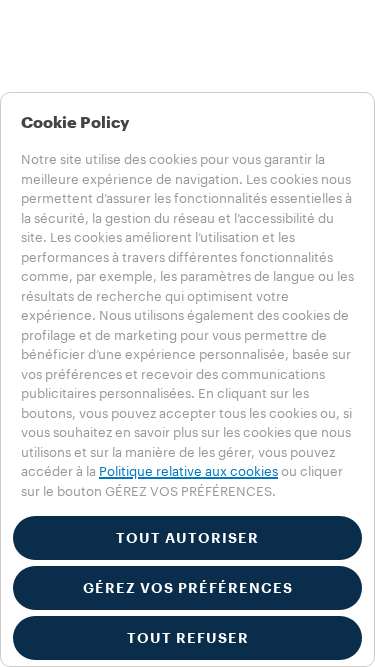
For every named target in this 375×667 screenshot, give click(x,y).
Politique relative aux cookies (188, 471)
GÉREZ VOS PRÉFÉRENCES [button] (188, 588)
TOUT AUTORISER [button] (187, 538)
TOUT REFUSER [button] (188, 638)
